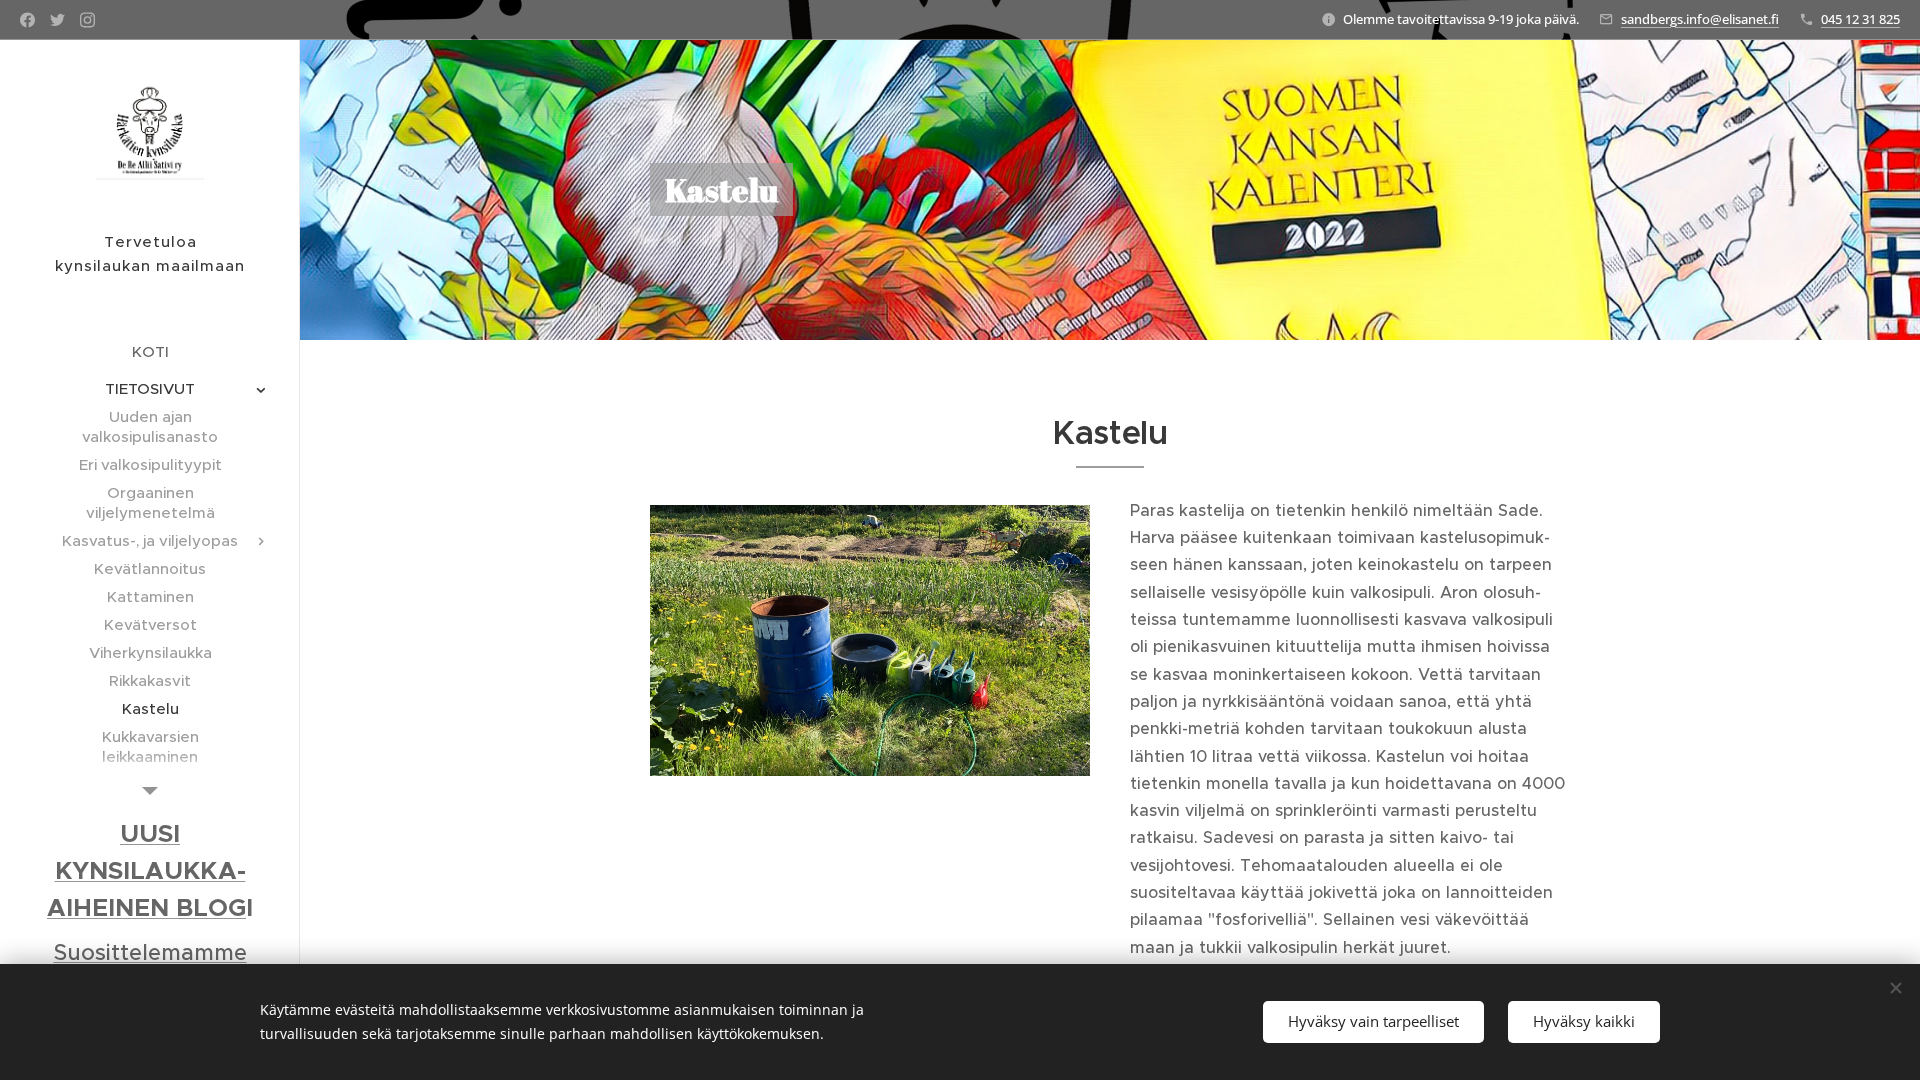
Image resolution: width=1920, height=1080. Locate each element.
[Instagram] (87, 20)
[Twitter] (57, 20)
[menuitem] (150, 351)
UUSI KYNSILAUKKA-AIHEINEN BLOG (146, 870)
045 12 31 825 (1860, 19)
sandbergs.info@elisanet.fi (1700, 19)
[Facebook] (27, 20)
